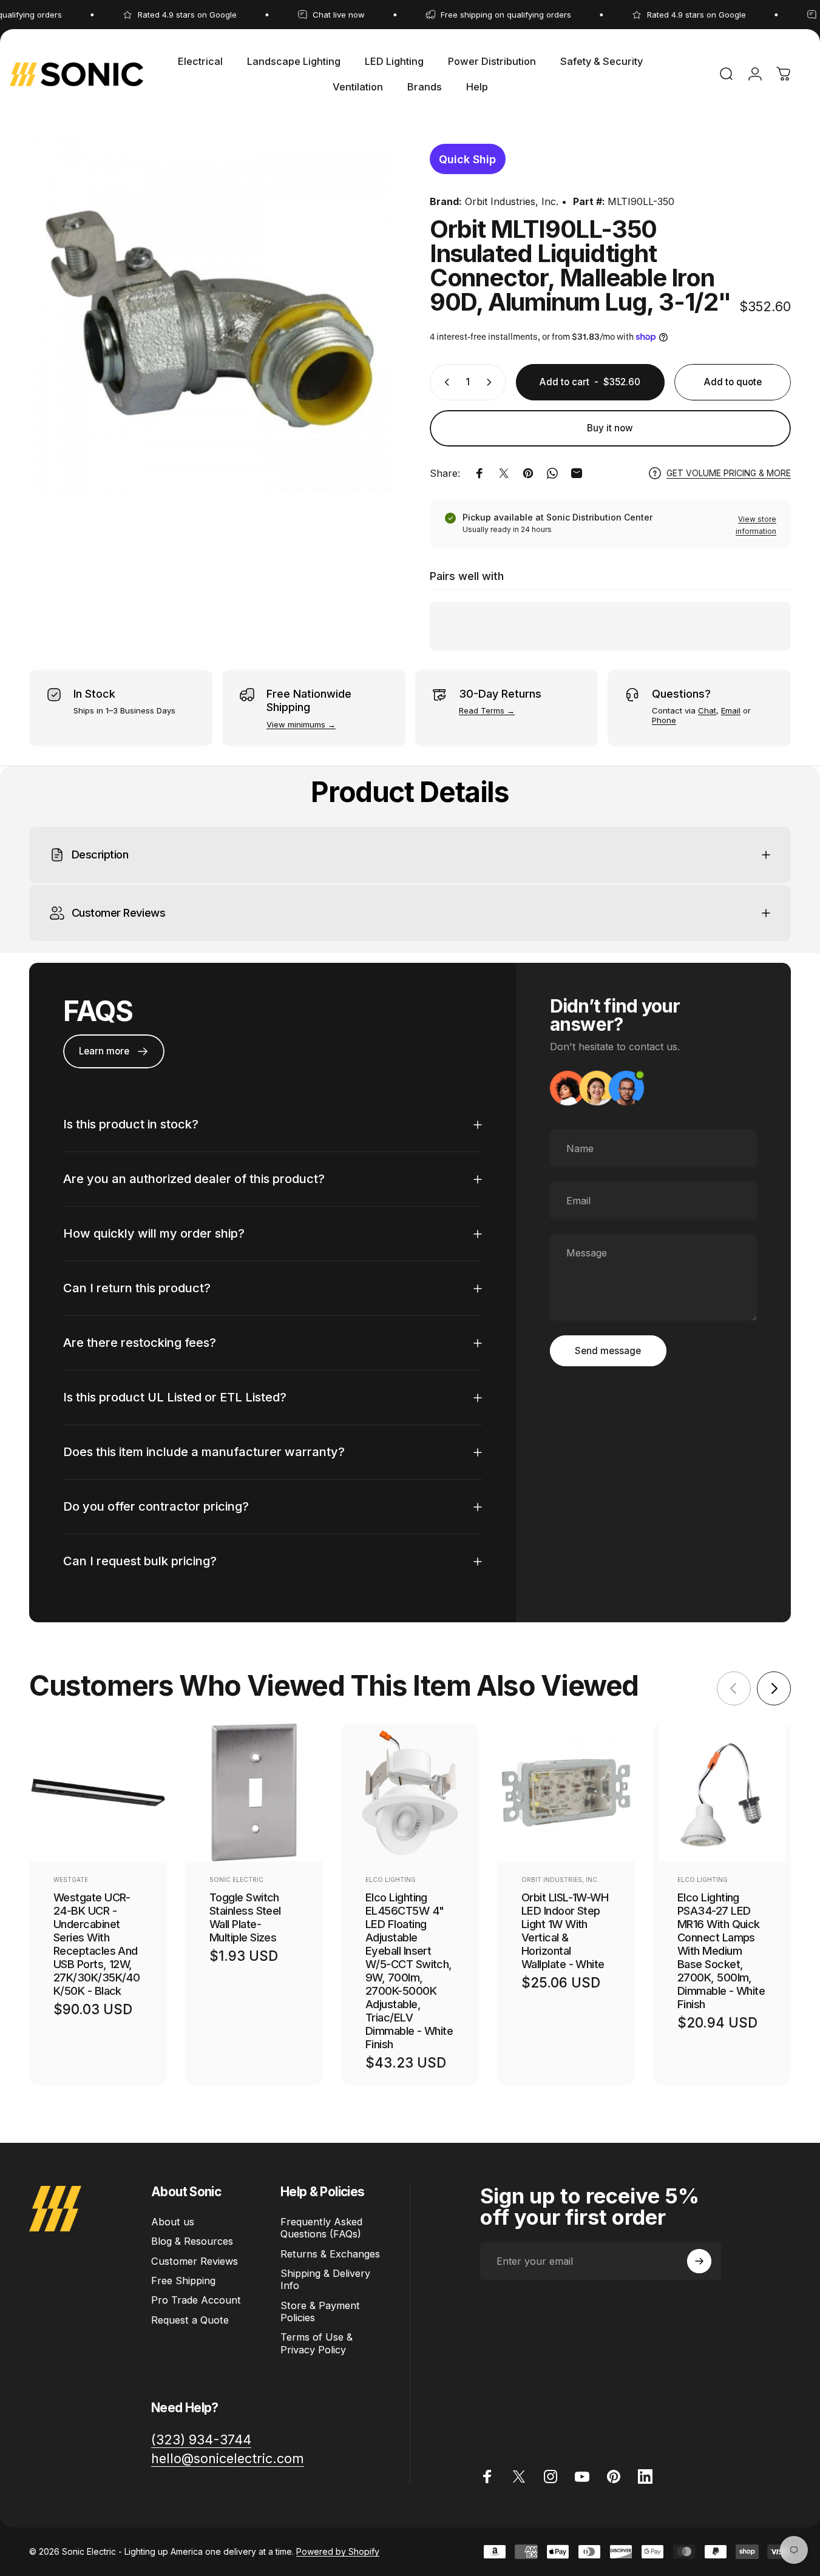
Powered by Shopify (338, 2551)
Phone (664, 720)
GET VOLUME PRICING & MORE (729, 473)
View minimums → (301, 724)
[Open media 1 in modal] (210, 319)
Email (731, 710)
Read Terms (482, 710)
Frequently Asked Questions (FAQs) (321, 2228)
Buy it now (610, 428)
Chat (707, 710)
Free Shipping (183, 2281)
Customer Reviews (195, 2261)
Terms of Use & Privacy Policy (317, 2344)
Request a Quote (190, 2320)
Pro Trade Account (196, 2300)
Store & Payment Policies (320, 2311)
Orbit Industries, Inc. (512, 201)
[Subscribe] (699, 2261)
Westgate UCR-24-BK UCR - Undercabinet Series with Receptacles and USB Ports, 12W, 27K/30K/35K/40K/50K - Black (97, 1944)
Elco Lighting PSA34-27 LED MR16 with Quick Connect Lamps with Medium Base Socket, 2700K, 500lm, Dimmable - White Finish (721, 1951)
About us (173, 2222)
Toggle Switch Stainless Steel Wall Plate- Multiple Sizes (245, 1917)
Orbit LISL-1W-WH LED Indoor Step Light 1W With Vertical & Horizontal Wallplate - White (565, 1930)
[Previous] (734, 1688)
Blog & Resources (192, 2241)
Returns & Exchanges (330, 2254)
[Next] (774, 1688)
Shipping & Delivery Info (325, 2279)
